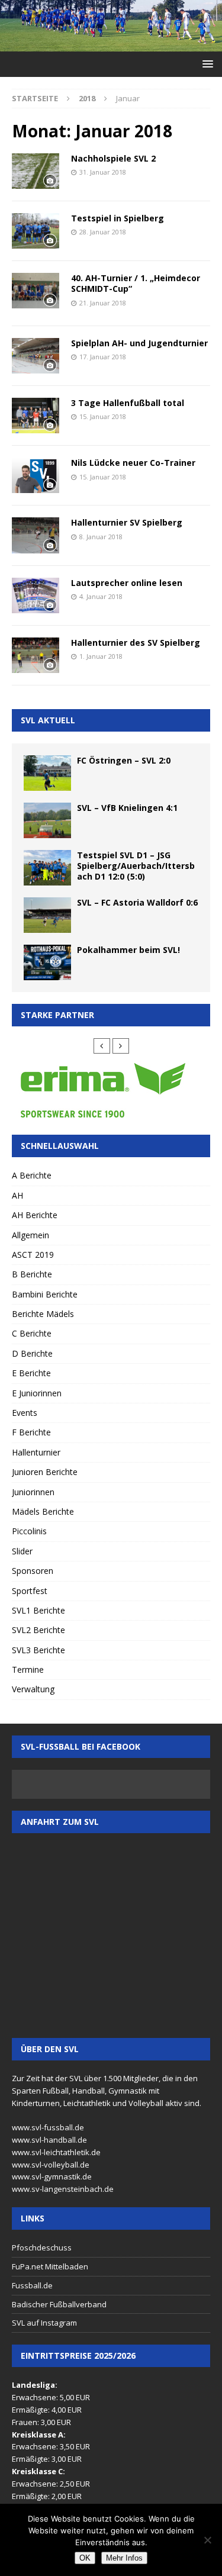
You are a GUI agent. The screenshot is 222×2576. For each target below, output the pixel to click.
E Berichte (31, 1373)
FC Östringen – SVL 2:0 (124, 760)
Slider (22, 1551)
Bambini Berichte (45, 1294)
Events (25, 1413)
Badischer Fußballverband (59, 2304)
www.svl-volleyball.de (51, 2165)
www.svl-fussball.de (48, 2127)
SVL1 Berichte (38, 1610)
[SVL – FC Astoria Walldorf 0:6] (47, 915)
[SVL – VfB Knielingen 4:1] (47, 820)
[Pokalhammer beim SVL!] (47, 962)
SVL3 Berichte (38, 1650)
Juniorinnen (33, 1492)
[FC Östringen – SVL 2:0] (47, 773)
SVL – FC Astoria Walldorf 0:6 (137, 902)
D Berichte (32, 1353)
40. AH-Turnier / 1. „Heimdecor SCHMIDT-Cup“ (136, 283)
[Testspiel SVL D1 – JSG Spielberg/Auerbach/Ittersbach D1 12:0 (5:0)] (47, 868)
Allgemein (30, 1235)
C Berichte (32, 1333)
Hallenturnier (36, 1452)
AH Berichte (35, 1215)
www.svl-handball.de (49, 2140)
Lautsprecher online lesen (127, 583)
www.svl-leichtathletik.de (56, 2152)
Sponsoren (33, 1571)
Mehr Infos (124, 2558)
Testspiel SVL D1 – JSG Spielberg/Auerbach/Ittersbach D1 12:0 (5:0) (136, 866)
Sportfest (30, 1591)
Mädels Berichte (43, 1511)
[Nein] (207, 2540)
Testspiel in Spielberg (118, 218)
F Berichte (31, 1432)
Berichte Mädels (43, 1314)
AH (17, 1195)
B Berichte (32, 1274)
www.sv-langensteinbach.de (63, 2189)
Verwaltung (33, 1689)
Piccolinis (29, 1531)
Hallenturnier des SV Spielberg (136, 643)
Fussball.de (32, 2285)
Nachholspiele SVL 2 (113, 158)
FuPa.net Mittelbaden (50, 2266)
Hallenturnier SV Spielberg (127, 522)
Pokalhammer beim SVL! (128, 950)
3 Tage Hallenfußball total (128, 403)
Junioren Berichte (45, 1472)
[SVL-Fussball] (111, 44)
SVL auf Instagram (44, 2323)
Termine (28, 1669)
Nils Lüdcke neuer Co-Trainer (133, 463)
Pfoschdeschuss (42, 2247)
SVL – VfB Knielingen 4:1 (127, 808)
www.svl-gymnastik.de (52, 2176)
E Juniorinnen (37, 1393)
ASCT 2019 (33, 1255)
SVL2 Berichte (38, 1630)
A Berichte (32, 1175)
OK (85, 2558)
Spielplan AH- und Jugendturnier (139, 343)
